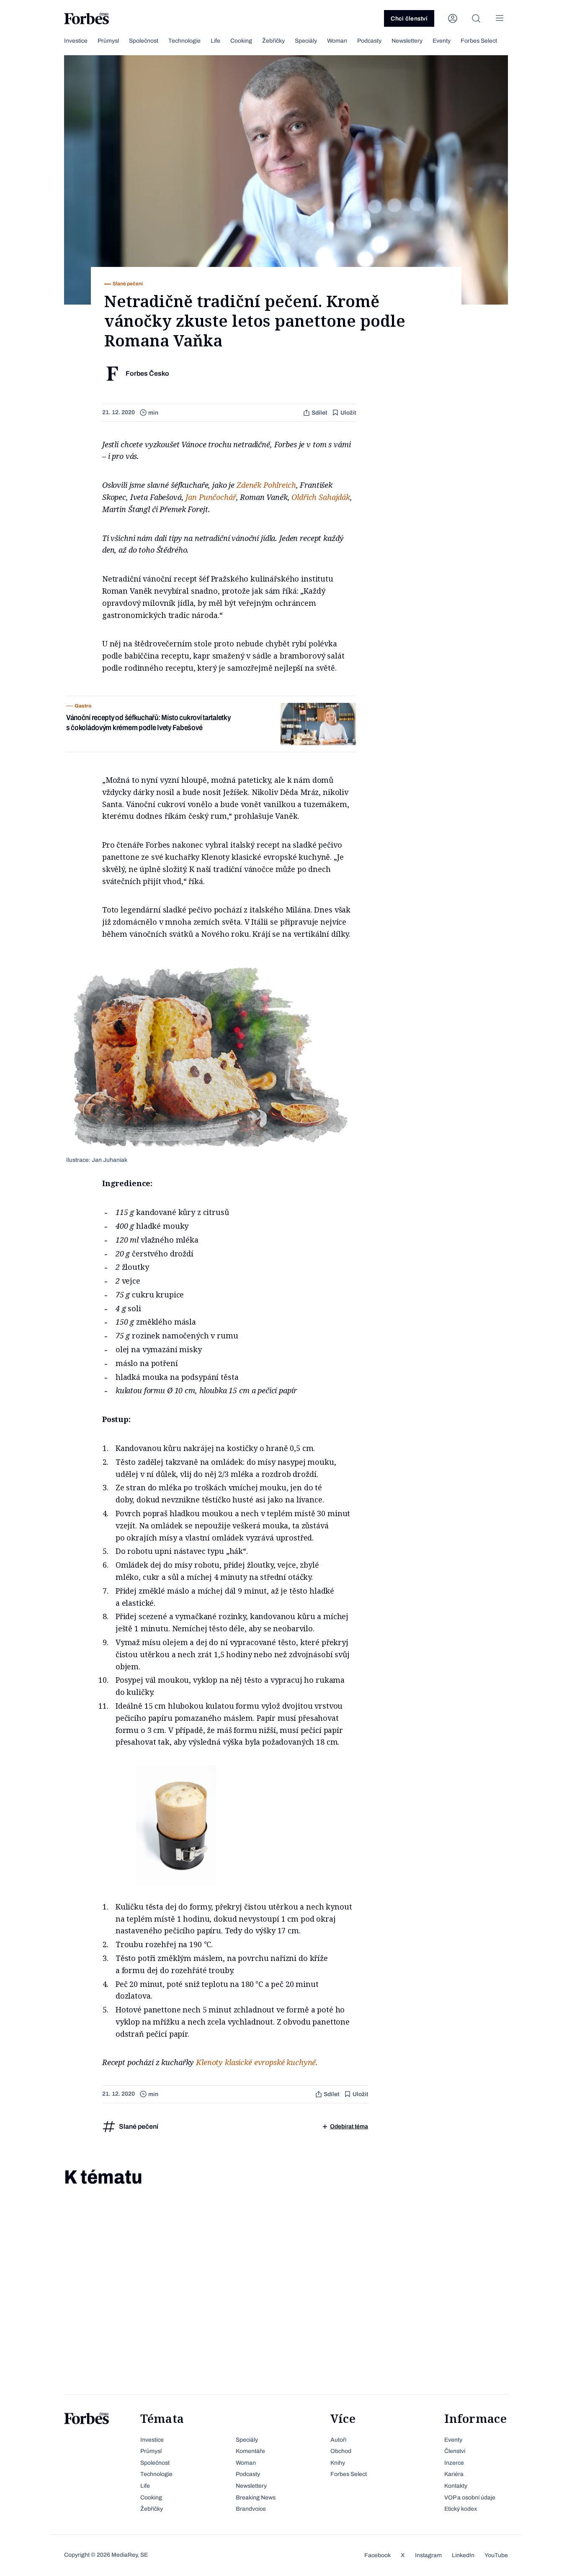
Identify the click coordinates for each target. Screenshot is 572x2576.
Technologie (184, 41)
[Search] (476, 18)
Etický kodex (461, 2509)
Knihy (338, 2463)
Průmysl (108, 41)
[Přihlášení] (453, 18)
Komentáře (250, 2451)
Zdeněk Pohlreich (266, 485)
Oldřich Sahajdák (321, 497)
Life (215, 41)
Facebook (377, 2555)
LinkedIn (463, 2555)
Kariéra (454, 2474)
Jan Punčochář (211, 497)
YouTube (496, 2555)
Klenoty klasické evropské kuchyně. (257, 2062)
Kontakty (456, 2486)
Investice (76, 41)
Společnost (144, 41)
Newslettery (407, 41)
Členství (455, 2451)
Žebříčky (273, 41)
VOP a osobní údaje (470, 2498)
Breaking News (256, 2498)
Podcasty (369, 41)
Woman (337, 41)
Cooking (241, 41)
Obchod (341, 2451)
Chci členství (409, 19)
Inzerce (454, 2463)
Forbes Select (479, 41)
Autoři (338, 2440)
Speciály (306, 41)
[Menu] (500, 18)
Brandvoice (251, 2509)
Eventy (442, 41)
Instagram (428, 2555)
